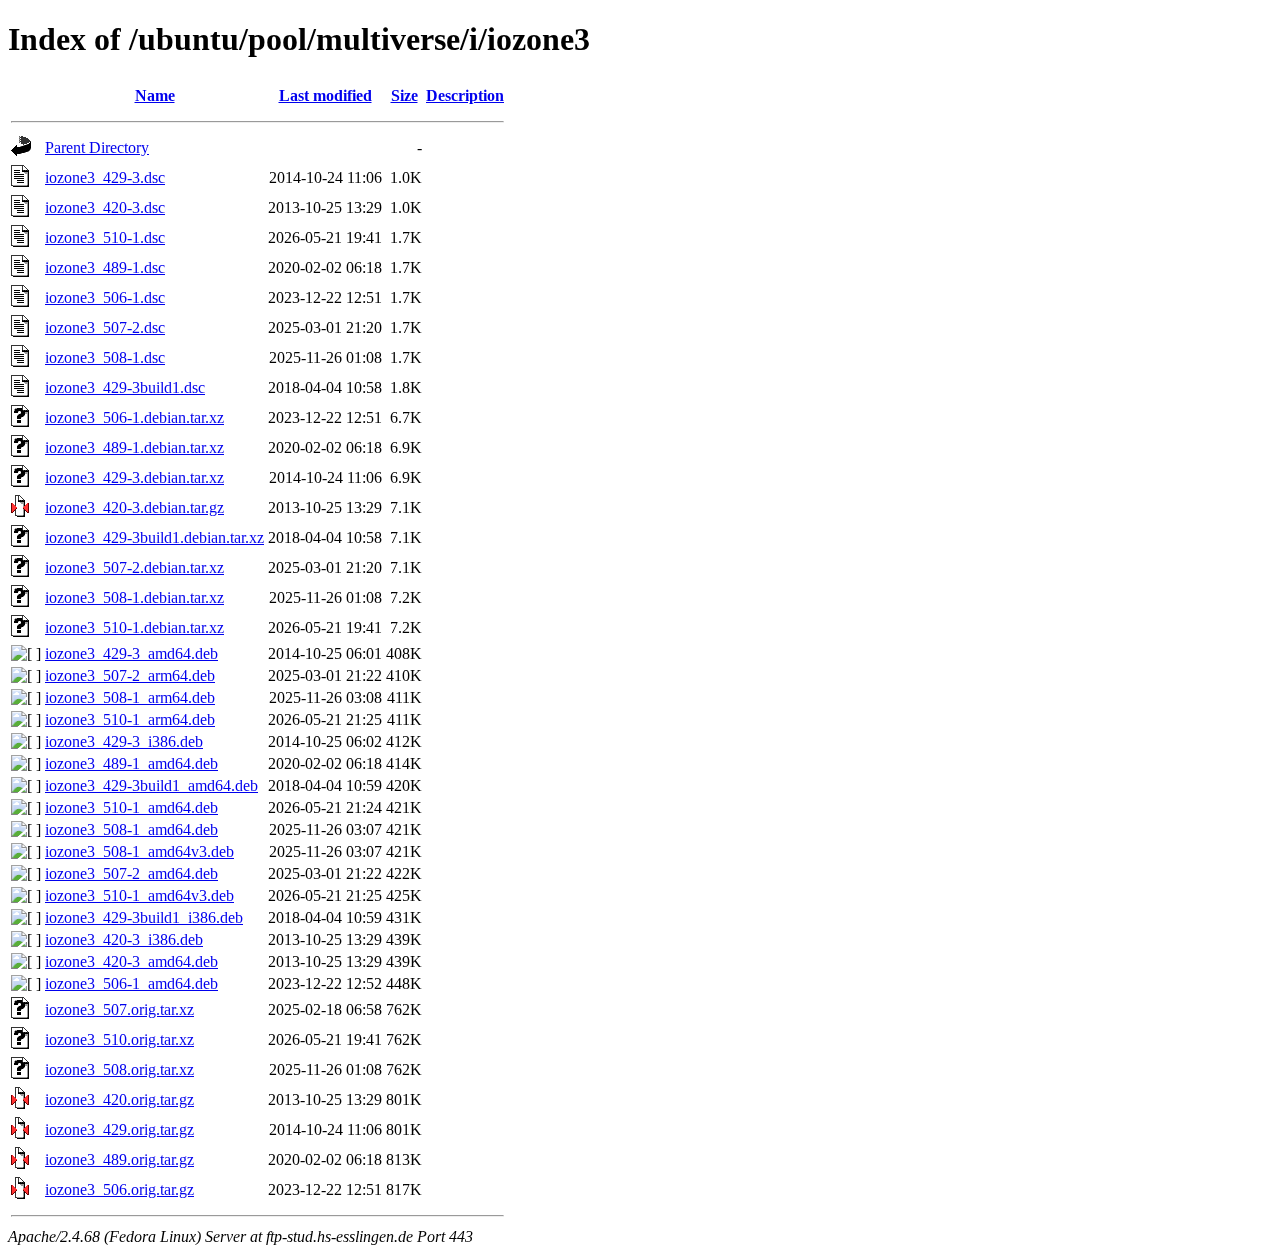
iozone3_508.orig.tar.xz (119, 1069)
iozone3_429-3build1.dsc (125, 387)
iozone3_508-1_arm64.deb (130, 697)
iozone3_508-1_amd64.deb (131, 829)
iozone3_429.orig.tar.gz (119, 1129)
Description (465, 95)
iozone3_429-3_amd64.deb (131, 653)
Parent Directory (97, 147)
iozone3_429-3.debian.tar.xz (134, 477)
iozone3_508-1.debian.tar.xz (134, 597)
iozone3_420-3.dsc (105, 207)
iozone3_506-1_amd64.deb (131, 983)
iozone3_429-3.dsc (105, 177)
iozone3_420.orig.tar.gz (119, 1099)
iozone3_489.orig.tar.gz (119, 1159)
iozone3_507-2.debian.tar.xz (134, 567)
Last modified (325, 95)
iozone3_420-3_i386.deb (124, 939)
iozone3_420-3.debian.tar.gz (134, 507)
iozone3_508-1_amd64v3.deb (139, 851)
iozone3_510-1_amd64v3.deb (139, 895)
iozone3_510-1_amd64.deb (131, 807)
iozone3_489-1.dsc (105, 267)
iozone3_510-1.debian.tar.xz (134, 627)
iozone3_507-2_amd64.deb (131, 873)
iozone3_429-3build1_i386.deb (144, 917)
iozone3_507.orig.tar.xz (119, 1009)
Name (155, 95)
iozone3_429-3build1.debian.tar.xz (154, 537)
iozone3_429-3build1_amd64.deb (151, 785)
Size (404, 95)
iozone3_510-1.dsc (105, 237)
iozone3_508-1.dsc (105, 357)
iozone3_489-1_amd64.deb (131, 763)
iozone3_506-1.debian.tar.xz (134, 417)
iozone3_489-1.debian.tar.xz (134, 447)
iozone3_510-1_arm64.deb (130, 719)
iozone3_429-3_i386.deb (124, 741)
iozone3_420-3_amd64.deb (131, 961)
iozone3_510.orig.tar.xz (119, 1039)
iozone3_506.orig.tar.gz (119, 1189)
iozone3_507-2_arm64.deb (130, 675)
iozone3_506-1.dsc (105, 297)
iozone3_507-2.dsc (105, 327)
